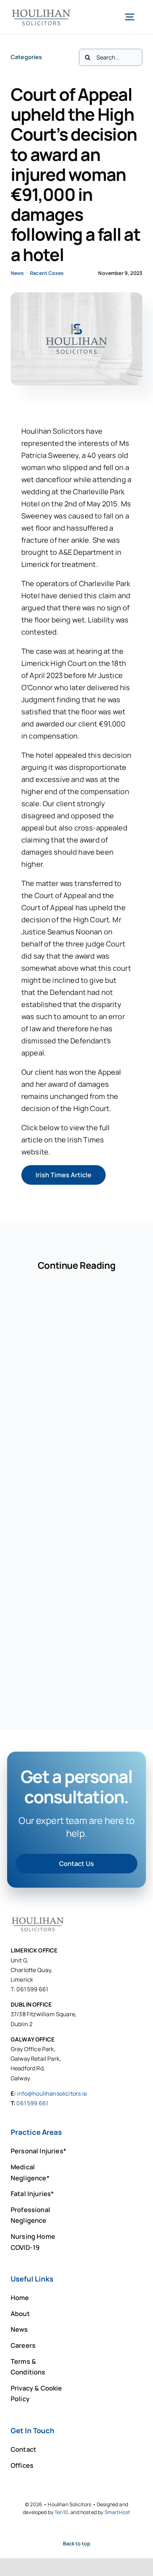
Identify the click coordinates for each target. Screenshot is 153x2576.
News (17, 273)
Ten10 (61, 2512)
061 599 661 (32, 2103)
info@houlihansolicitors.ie (52, 2093)
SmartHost (117, 2512)
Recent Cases (47, 273)
